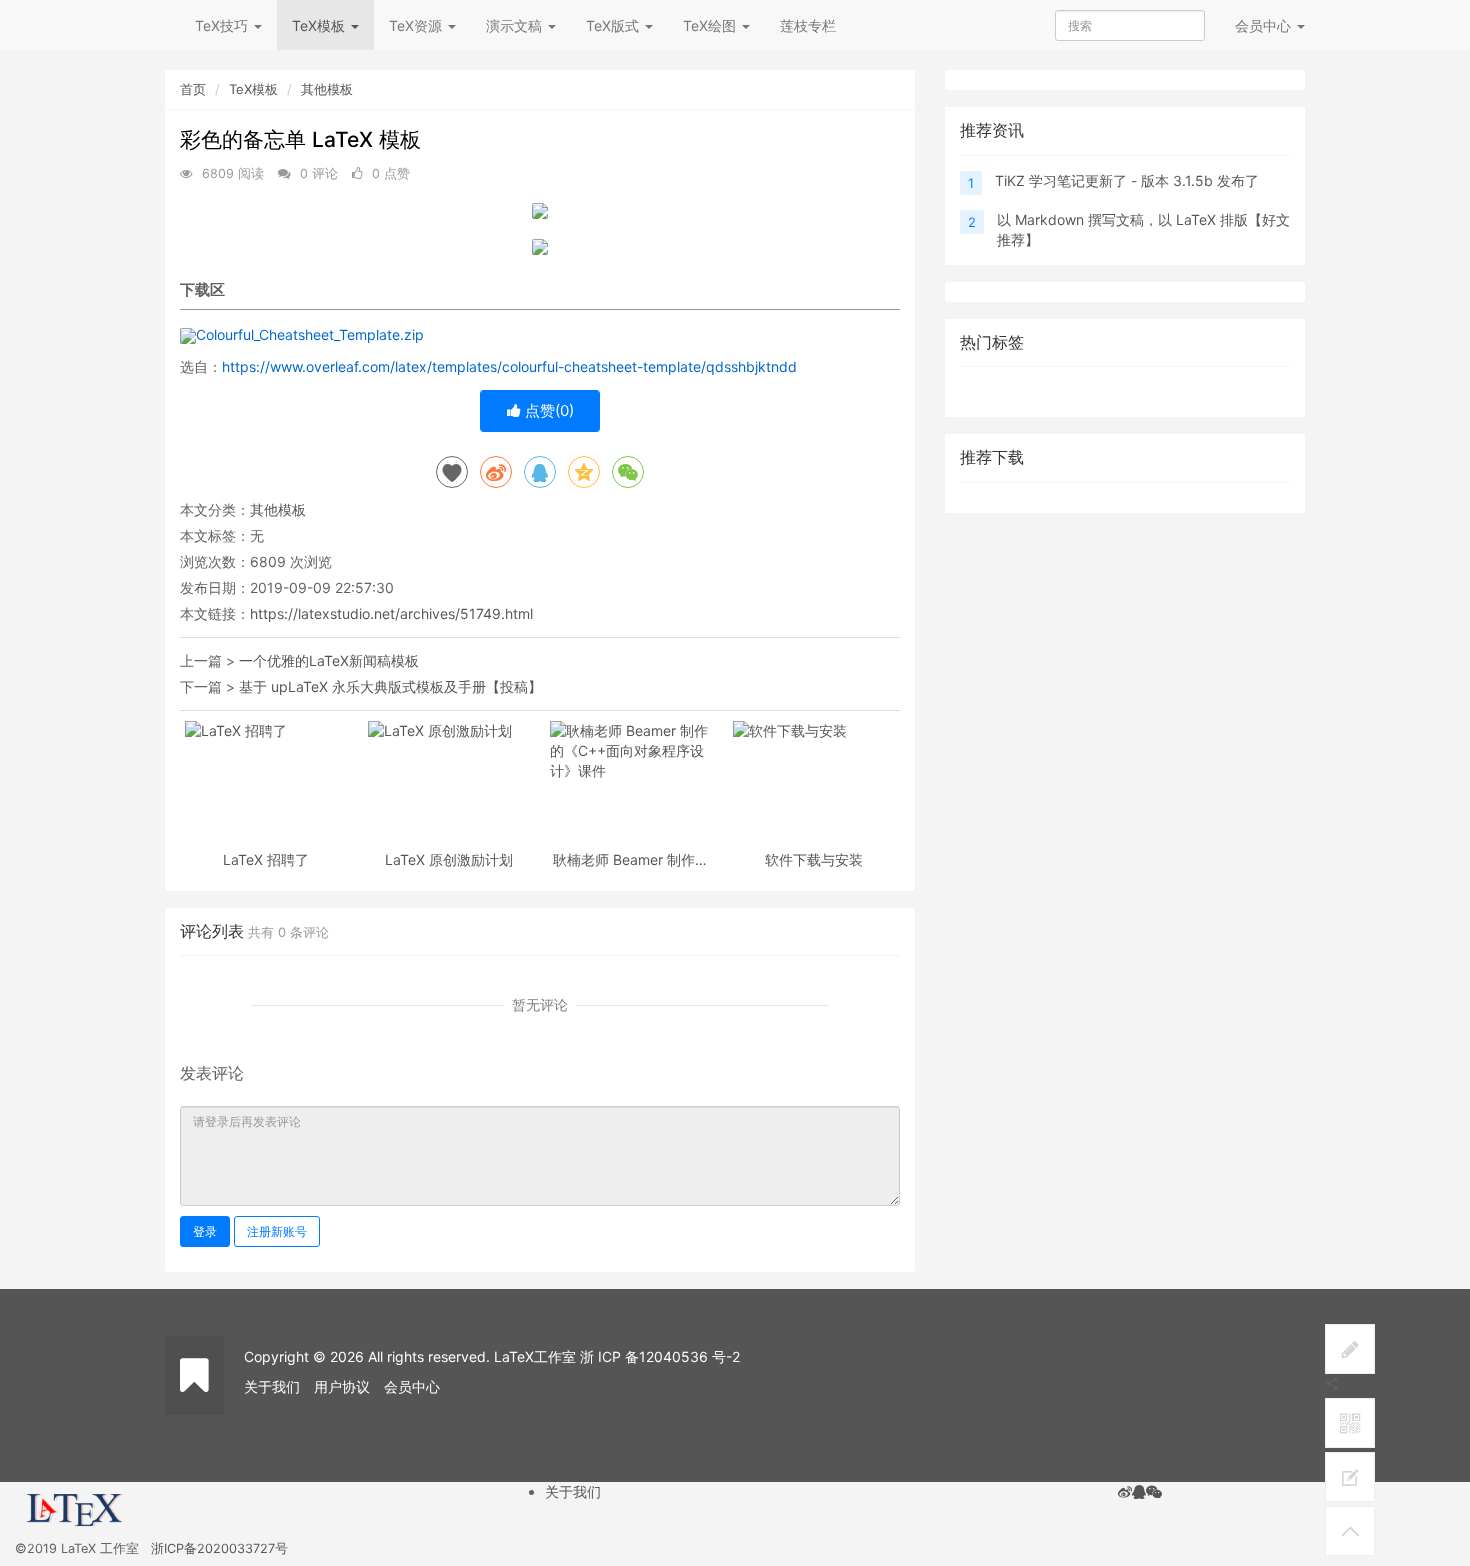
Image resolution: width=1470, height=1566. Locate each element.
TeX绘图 (711, 25)
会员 (1263, 25)
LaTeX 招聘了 (266, 859)
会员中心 (412, 1386)
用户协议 (342, 1386)
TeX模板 (320, 25)
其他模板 (327, 89)
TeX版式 (614, 25)
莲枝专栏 (808, 25)
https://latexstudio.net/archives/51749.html (391, 613)
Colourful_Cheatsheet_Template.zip (310, 334)
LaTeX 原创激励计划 (449, 859)
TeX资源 (417, 25)
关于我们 (272, 1386)
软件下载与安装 (814, 859)
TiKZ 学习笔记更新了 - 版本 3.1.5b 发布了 (1127, 180)
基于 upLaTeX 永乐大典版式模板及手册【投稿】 (390, 686)
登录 (205, 1231)
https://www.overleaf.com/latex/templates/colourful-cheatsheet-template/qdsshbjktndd (509, 366)
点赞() (547, 410)
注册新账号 (277, 1231)
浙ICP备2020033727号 (219, 1548)
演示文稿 (516, 25)
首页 (193, 89)
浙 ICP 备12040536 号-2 (660, 1356)
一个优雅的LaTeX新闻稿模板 (329, 660)
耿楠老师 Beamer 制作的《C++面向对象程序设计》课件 (631, 859)
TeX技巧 (223, 25)
